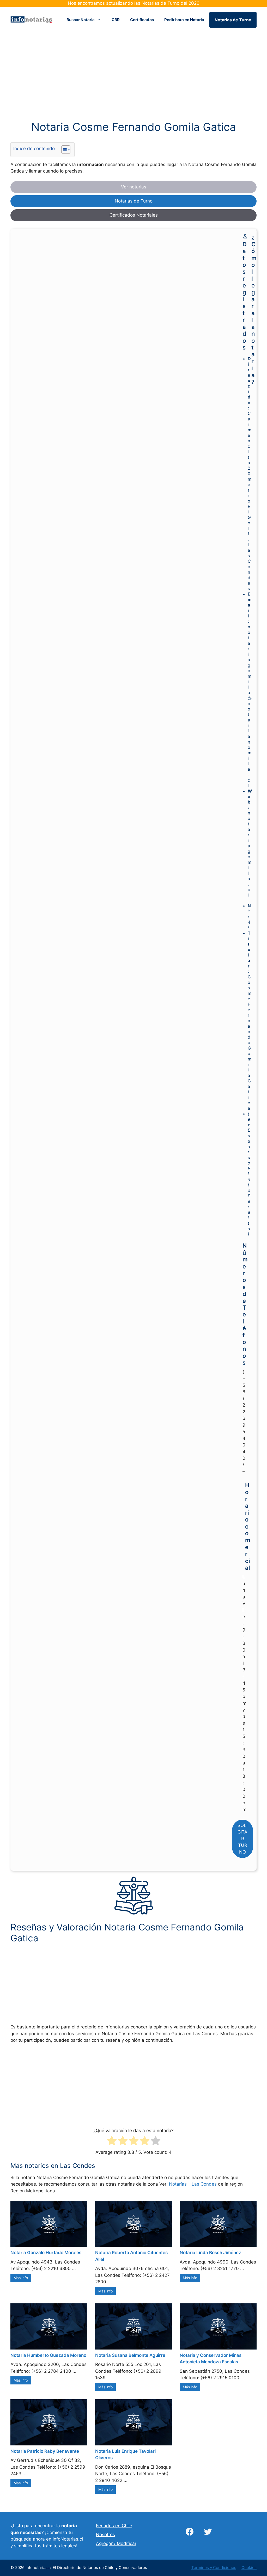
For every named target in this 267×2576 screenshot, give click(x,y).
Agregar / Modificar (116, 2543)
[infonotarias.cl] (31, 19)
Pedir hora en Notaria (184, 20)
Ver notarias (134, 187)
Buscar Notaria (81, 20)
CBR (116, 20)
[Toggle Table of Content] (63, 150)
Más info (21, 2278)
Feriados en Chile (114, 2526)
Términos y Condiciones (214, 2568)
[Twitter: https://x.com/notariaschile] (208, 2532)
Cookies (249, 2568)
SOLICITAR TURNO (242, 1839)
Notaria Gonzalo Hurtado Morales (46, 2253)
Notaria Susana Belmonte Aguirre (130, 2355)
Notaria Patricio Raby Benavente (45, 2451)
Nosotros (105, 2535)
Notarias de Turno (233, 20)
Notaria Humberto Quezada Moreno (48, 2355)
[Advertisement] (133, 82)
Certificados (142, 20)
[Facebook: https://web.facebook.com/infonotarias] (190, 2532)
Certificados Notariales (134, 215)
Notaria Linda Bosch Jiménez (210, 2253)
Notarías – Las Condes (193, 2184)
